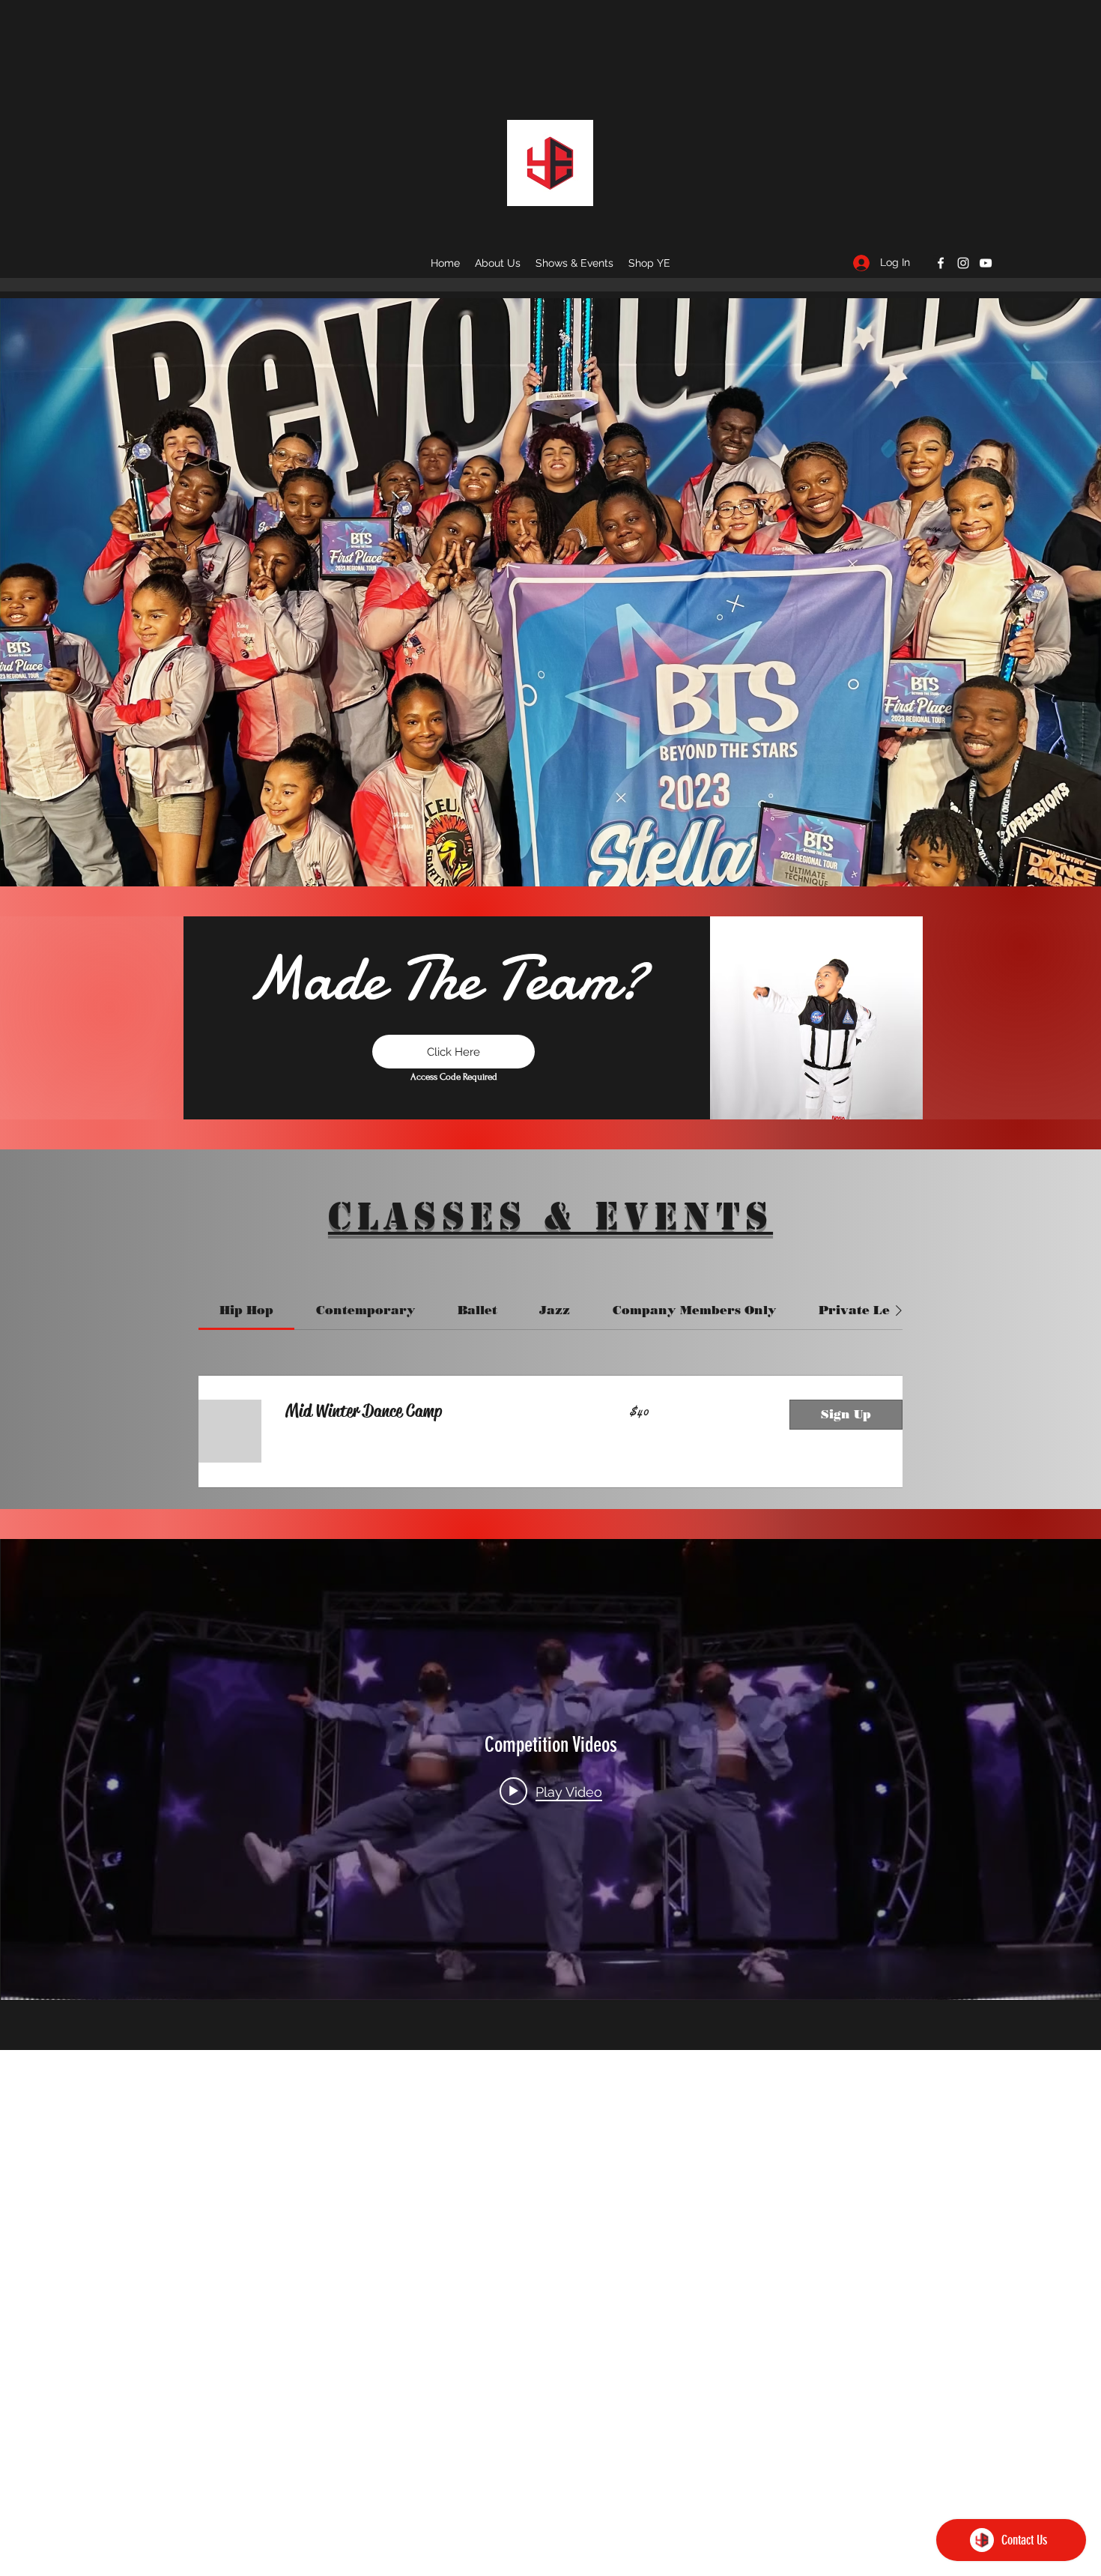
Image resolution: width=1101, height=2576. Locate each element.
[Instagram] (963, 263)
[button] (649, 263)
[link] (246, 1310)
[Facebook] (941, 263)
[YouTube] (986, 263)
